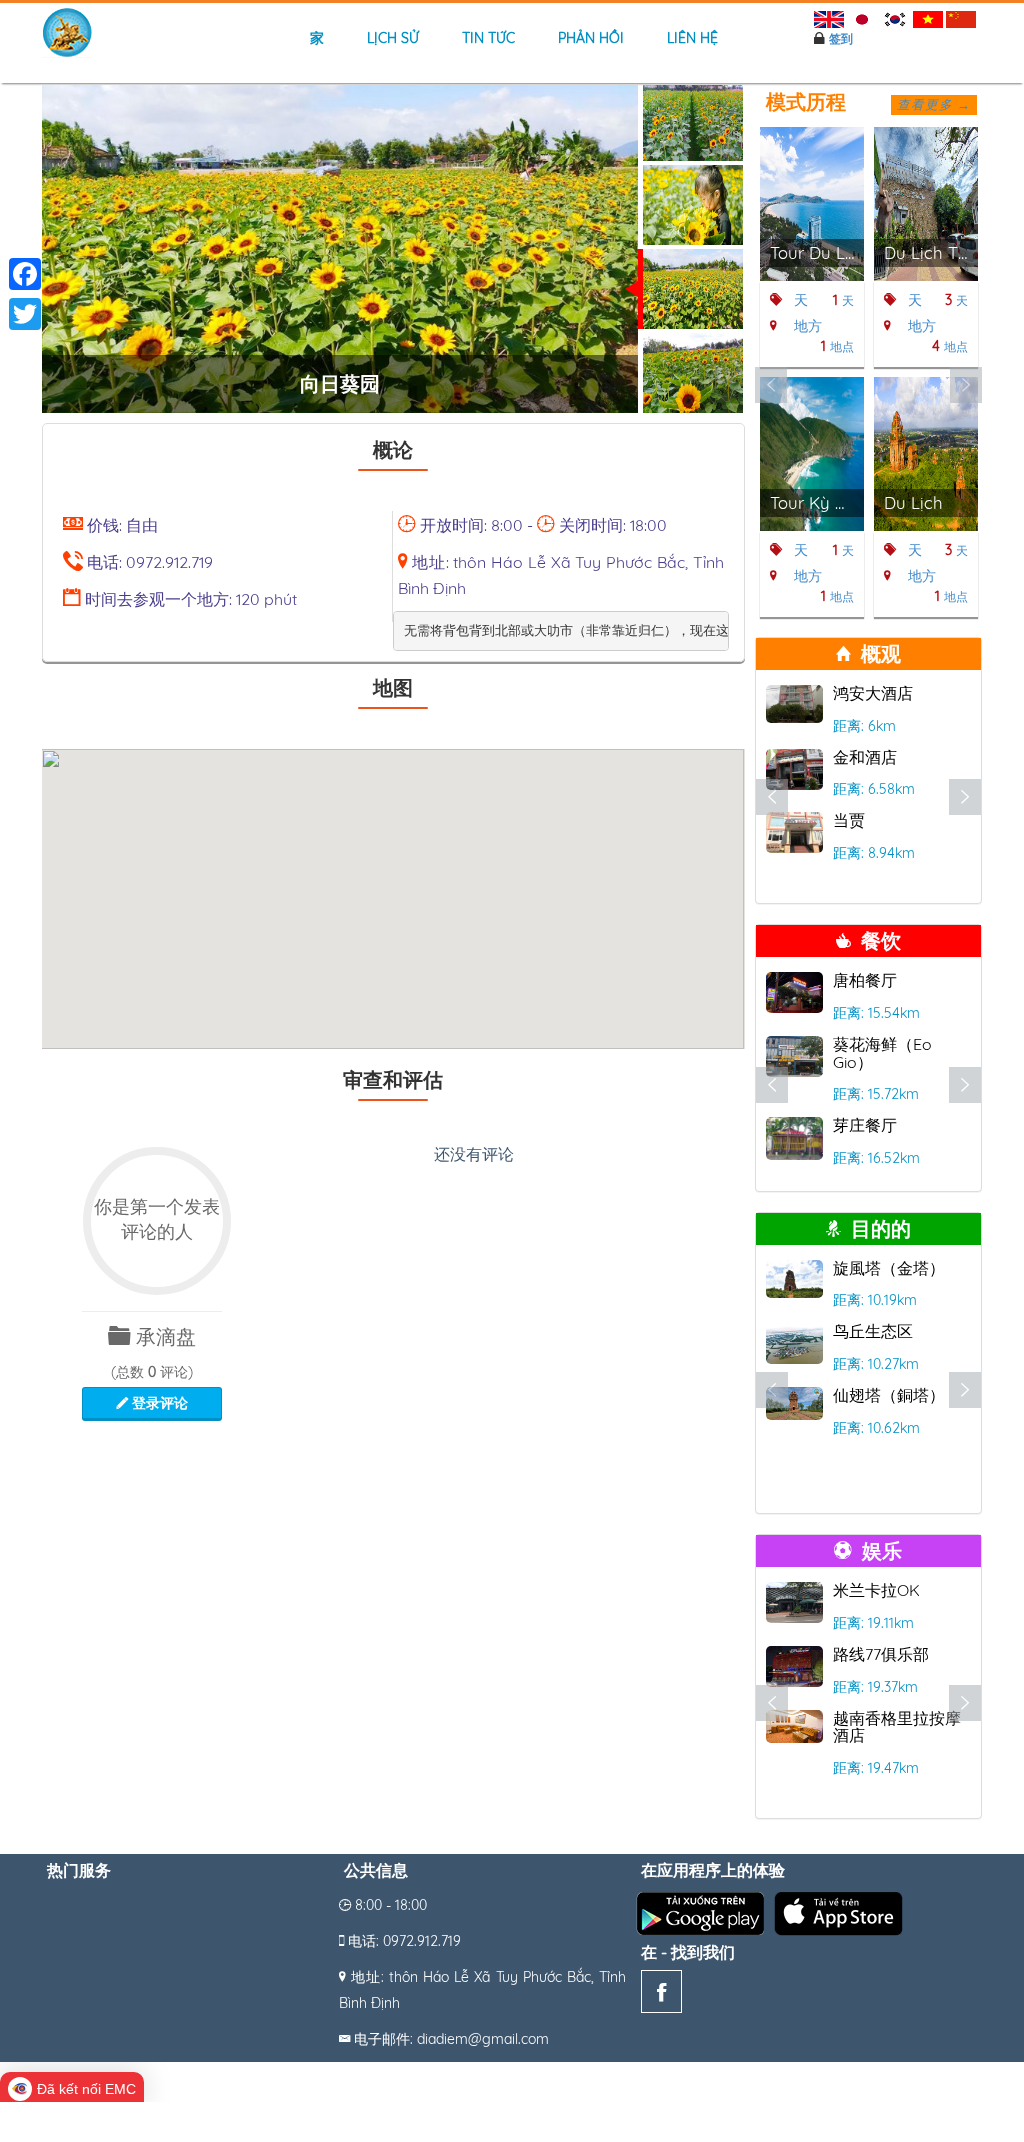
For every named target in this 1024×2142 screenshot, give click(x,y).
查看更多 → (934, 104)
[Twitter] (25, 314)
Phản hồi (591, 38)
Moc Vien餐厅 (882, 1044)
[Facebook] (661, 1996)
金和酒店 (865, 757)
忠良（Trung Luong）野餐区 (888, 1358)
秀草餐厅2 (869, 980)
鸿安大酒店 (873, 693)
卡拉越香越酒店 (889, 1654)
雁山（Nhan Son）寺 (901, 1277)
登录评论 (158, 1403)
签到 (841, 38)
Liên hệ (692, 38)
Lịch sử (393, 38)
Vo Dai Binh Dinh (894, 1590)
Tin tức (488, 38)
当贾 (849, 820)
